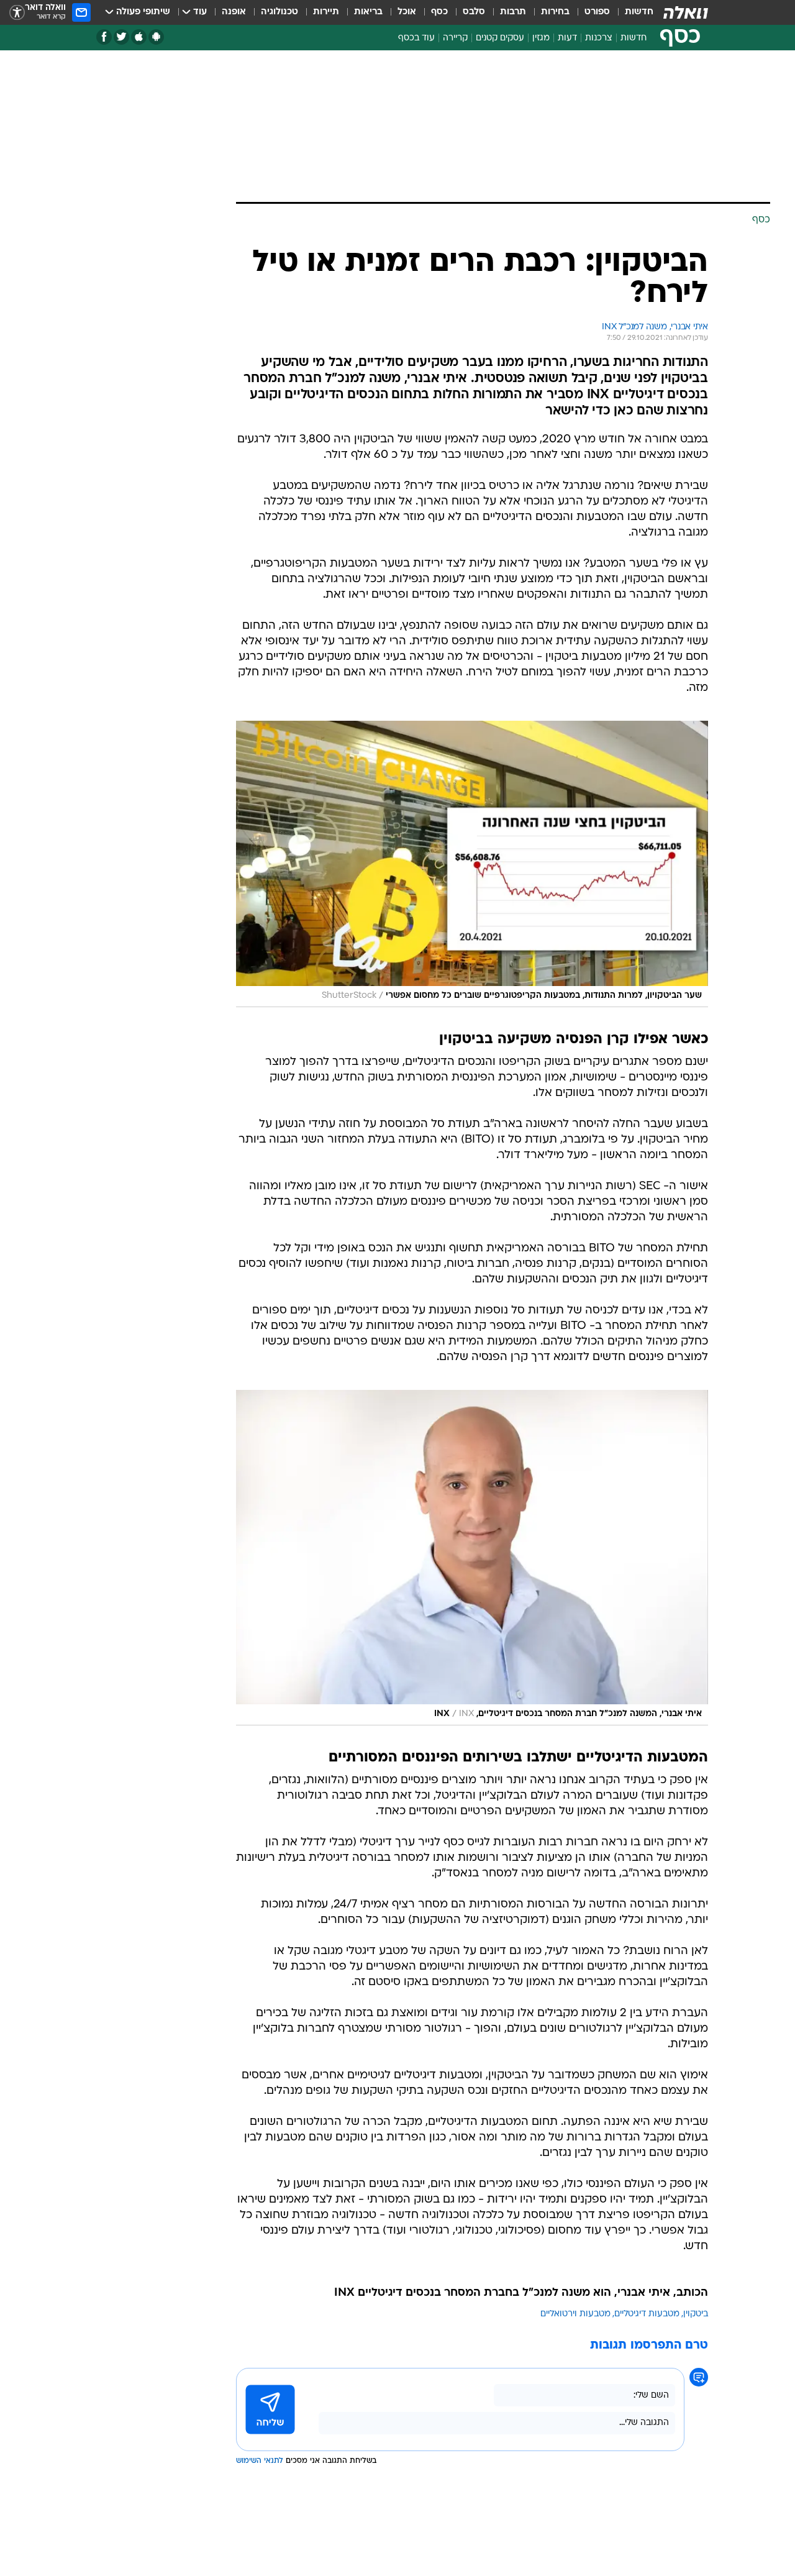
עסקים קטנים (500, 38)
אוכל (407, 12)
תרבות (513, 12)
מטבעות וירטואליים (575, 2314)
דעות (567, 38)
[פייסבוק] (104, 37)
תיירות (326, 12)
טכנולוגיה (279, 12)
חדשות (639, 12)
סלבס (474, 12)
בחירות (555, 12)
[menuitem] (632, 12)
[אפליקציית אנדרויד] (156, 37)
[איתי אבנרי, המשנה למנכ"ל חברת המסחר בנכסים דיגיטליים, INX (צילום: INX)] (472, 1558)
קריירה (455, 38)
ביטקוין (696, 2314)
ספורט (597, 12)
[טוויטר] (121, 37)
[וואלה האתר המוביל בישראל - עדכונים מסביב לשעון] (686, 12)
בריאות (368, 12)
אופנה (234, 12)
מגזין (541, 38)
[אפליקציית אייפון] (139, 37)
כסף (439, 12)
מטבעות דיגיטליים (647, 2314)
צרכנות (599, 38)
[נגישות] (17, 13)
